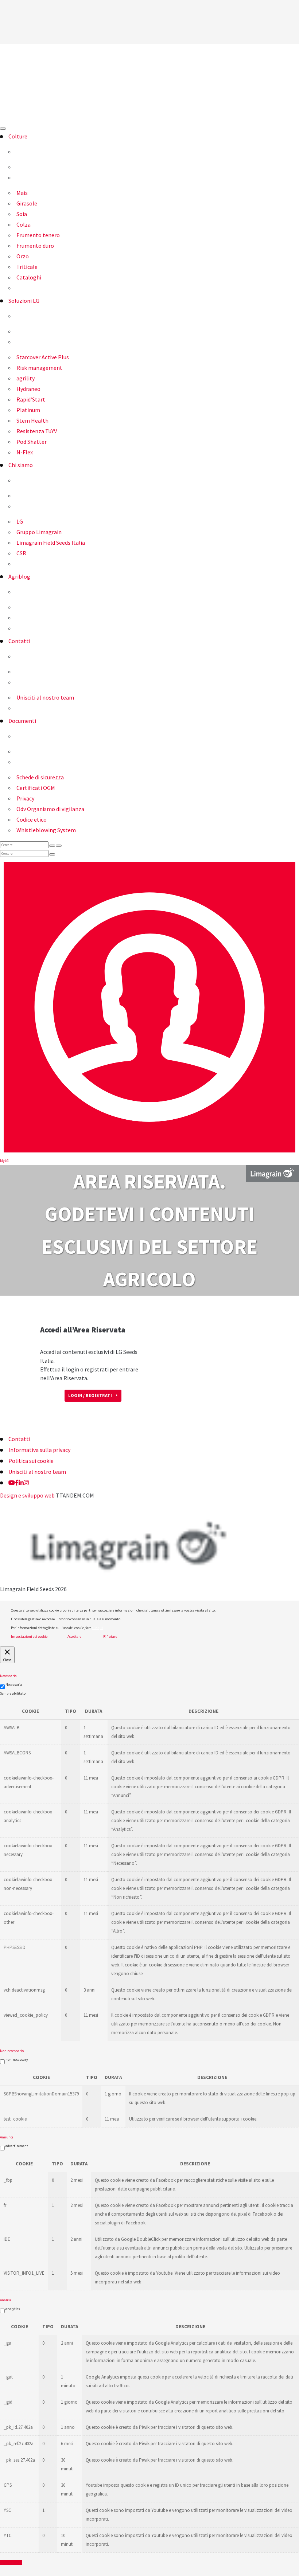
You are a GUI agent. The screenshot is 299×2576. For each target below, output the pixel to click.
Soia (22, 214)
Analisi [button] (5, 2300)
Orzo (23, 256)
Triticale (27, 267)
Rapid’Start (31, 399)
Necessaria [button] (8, 1676)
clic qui (97, 1628)
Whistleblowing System (46, 830)
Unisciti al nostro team (45, 697)
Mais (22, 193)
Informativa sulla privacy (39, 1450)
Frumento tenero (38, 235)
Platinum (28, 410)
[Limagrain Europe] (273, 1173)
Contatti (19, 641)
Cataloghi (29, 277)
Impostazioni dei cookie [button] (29, 1637)
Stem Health (32, 420)
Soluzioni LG (24, 301)
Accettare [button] (74, 1637)
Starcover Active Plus (43, 357)
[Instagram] (26, 1483)
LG (20, 521)
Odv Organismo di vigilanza (50, 809)
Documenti (22, 721)
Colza (24, 224)
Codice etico (32, 819)
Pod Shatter (32, 442)
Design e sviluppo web (27, 1495)
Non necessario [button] (12, 2051)
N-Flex (25, 452)
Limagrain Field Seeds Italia (51, 543)
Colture (18, 136)
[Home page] (149, 83)
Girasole (27, 203)
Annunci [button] (7, 2137)
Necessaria (14, 1685)
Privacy (25, 798)
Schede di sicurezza (40, 777)
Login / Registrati (90, 1395)
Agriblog (19, 576)
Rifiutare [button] (110, 1637)
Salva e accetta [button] (11, 2562)
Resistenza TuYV (37, 431)
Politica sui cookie (31, 1461)
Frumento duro (35, 246)
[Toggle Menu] (3, 129)
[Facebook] (17, 1483)
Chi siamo (21, 465)
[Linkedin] (21, 1483)
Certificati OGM (36, 788)
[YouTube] (12, 1483)
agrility (26, 378)
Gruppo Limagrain (39, 532)
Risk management (39, 368)
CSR (21, 553)
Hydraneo (28, 389)
